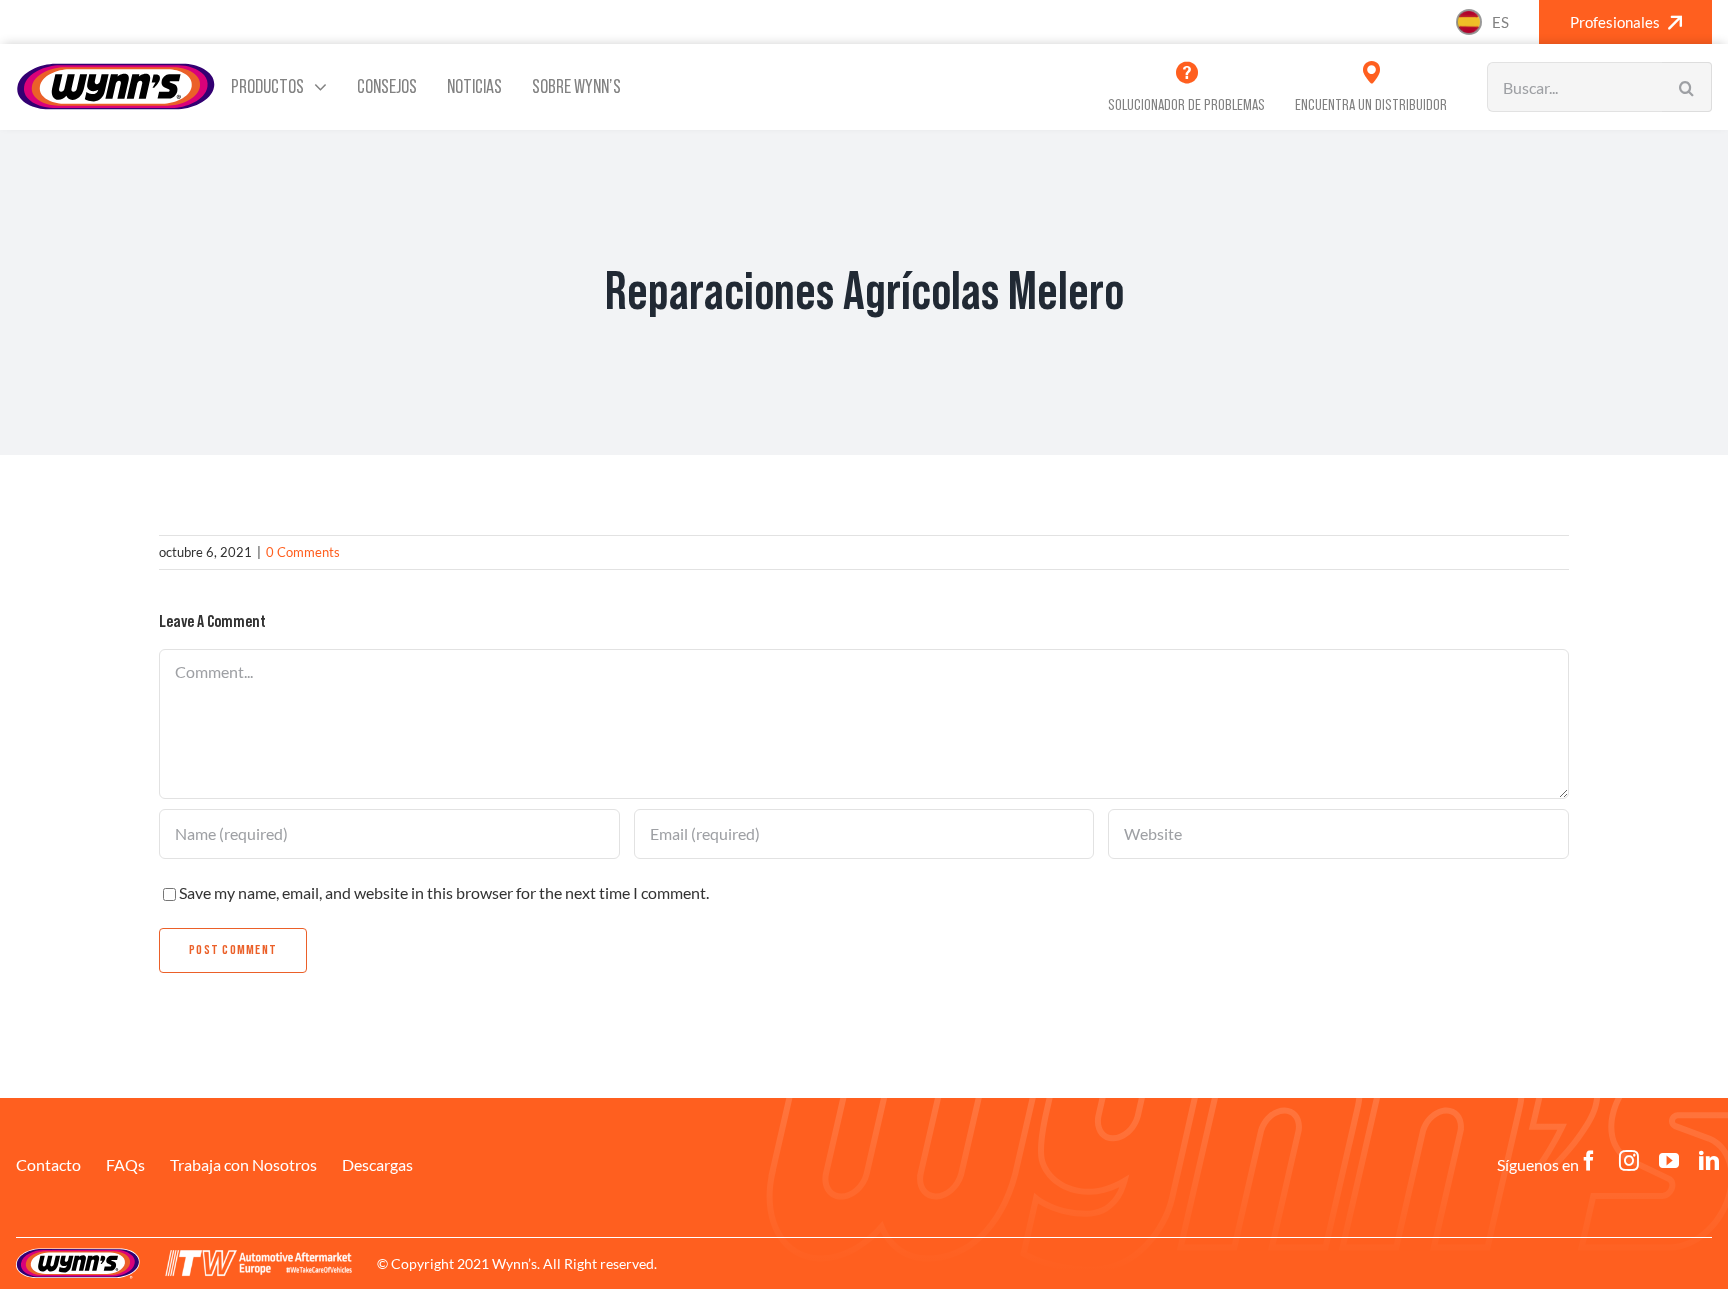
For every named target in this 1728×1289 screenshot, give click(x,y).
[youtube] (1669, 1161)
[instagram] (1629, 1161)
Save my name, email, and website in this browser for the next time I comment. (444, 892)
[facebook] (1589, 1161)
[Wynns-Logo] (116, 69)
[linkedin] (1709, 1161)
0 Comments (303, 552)
